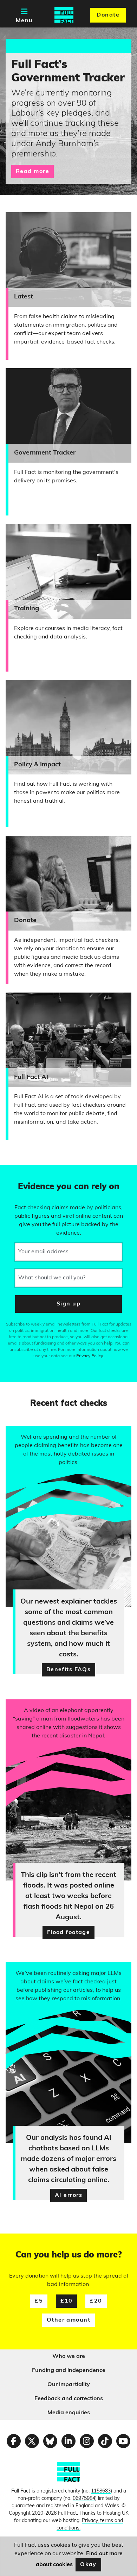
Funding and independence (69, 2371)
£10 (66, 2301)
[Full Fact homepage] (64, 15)
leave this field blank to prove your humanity (30, 1174)
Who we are (69, 2356)
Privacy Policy (90, 1356)
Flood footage (69, 1933)
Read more (32, 172)
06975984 (84, 2499)
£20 (96, 2301)
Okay (88, 2565)
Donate (108, 15)
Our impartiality (69, 2385)
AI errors (68, 2195)
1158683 (101, 2491)
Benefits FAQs (69, 1670)
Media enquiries (69, 2413)
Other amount (68, 2320)
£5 (39, 2301)
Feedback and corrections (69, 2399)
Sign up (68, 1304)
